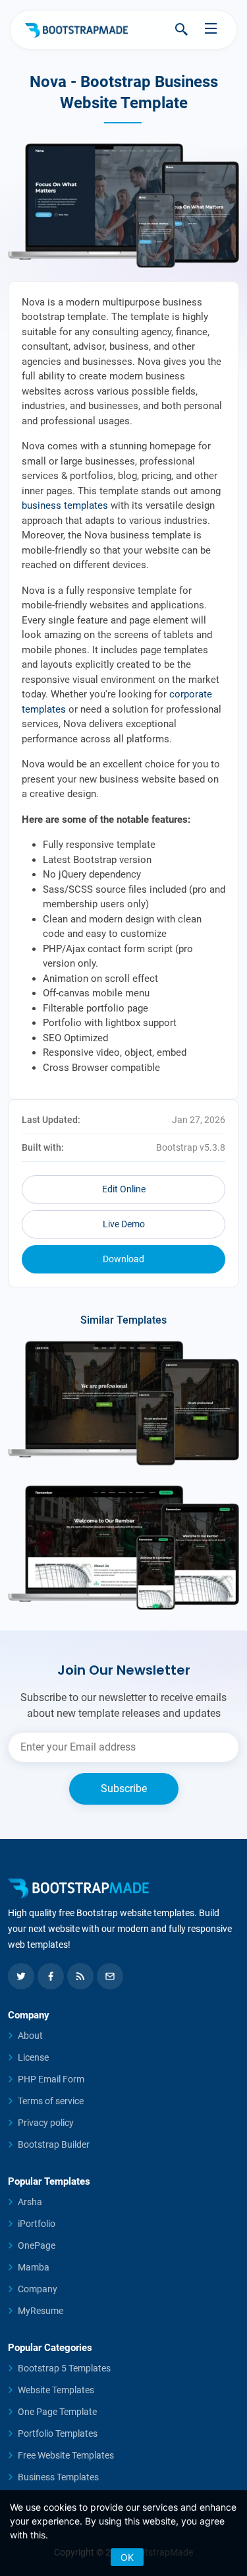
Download (123, 1259)
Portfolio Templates (58, 2433)
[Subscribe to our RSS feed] (80, 1976)
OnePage (37, 2245)
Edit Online (124, 1189)
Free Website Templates (66, 2455)
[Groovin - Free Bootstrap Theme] (123, 1403)
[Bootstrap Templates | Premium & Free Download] (123, 1888)
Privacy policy (46, 2123)
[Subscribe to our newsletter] (110, 1976)
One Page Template (57, 2412)
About (30, 2036)
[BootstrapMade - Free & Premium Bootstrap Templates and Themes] (76, 30)
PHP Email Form (51, 2079)
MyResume (41, 2311)
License (33, 2057)
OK (127, 2557)
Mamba (34, 2267)
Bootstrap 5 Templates (64, 2368)
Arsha (30, 2202)
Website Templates (56, 2390)
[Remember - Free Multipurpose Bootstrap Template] (123, 1548)
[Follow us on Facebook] (51, 1976)
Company (38, 2289)
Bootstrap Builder (54, 2144)
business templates (65, 505)
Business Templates (58, 2477)
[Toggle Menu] (211, 29)
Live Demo (124, 1224)
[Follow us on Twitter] (21, 1976)
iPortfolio (37, 2224)
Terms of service (51, 2101)
